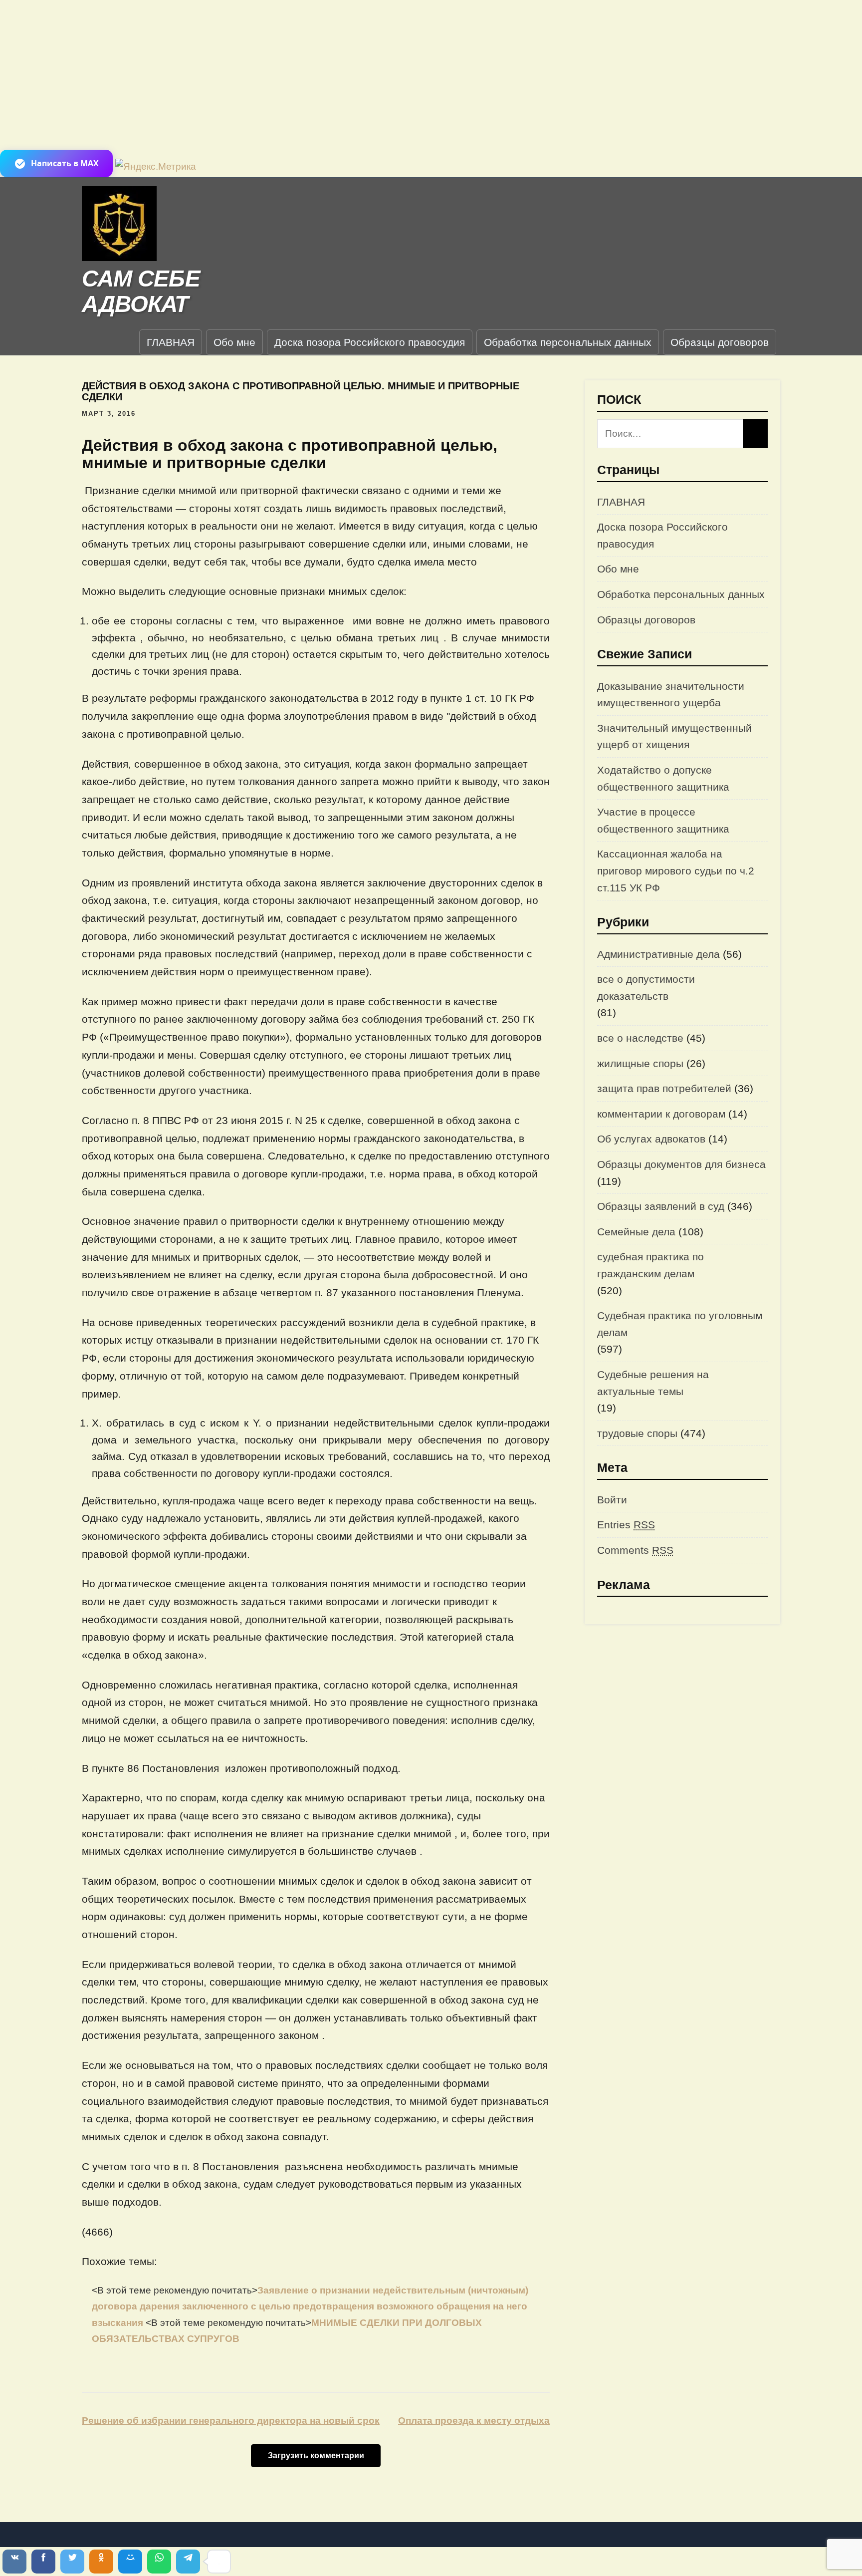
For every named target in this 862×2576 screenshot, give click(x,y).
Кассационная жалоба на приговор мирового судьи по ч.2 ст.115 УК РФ (676, 870)
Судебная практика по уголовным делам (680, 1324)
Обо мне (234, 342)
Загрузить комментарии (316, 2455)
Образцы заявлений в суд (661, 1206)
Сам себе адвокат (141, 291)
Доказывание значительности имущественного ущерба (671, 695)
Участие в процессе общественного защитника (663, 820)
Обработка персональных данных (568, 342)
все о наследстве (640, 1038)
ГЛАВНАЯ (171, 342)
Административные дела (658, 954)
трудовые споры (637, 1433)
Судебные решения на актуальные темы (653, 1383)
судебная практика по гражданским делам (650, 1265)
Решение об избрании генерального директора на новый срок (231, 2421)
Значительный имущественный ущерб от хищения (674, 736)
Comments (635, 1550)
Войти (612, 1500)
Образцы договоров (720, 342)
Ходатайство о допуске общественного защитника (663, 778)
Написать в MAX (65, 163)
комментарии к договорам (661, 1114)
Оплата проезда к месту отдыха (474, 2421)
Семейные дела (636, 1232)
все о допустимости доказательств (646, 988)
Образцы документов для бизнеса (681, 1164)
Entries (626, 1525)
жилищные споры (640, 1063)
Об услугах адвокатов (651, 1139)
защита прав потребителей (664, 1088)
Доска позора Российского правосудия (370, 342)
